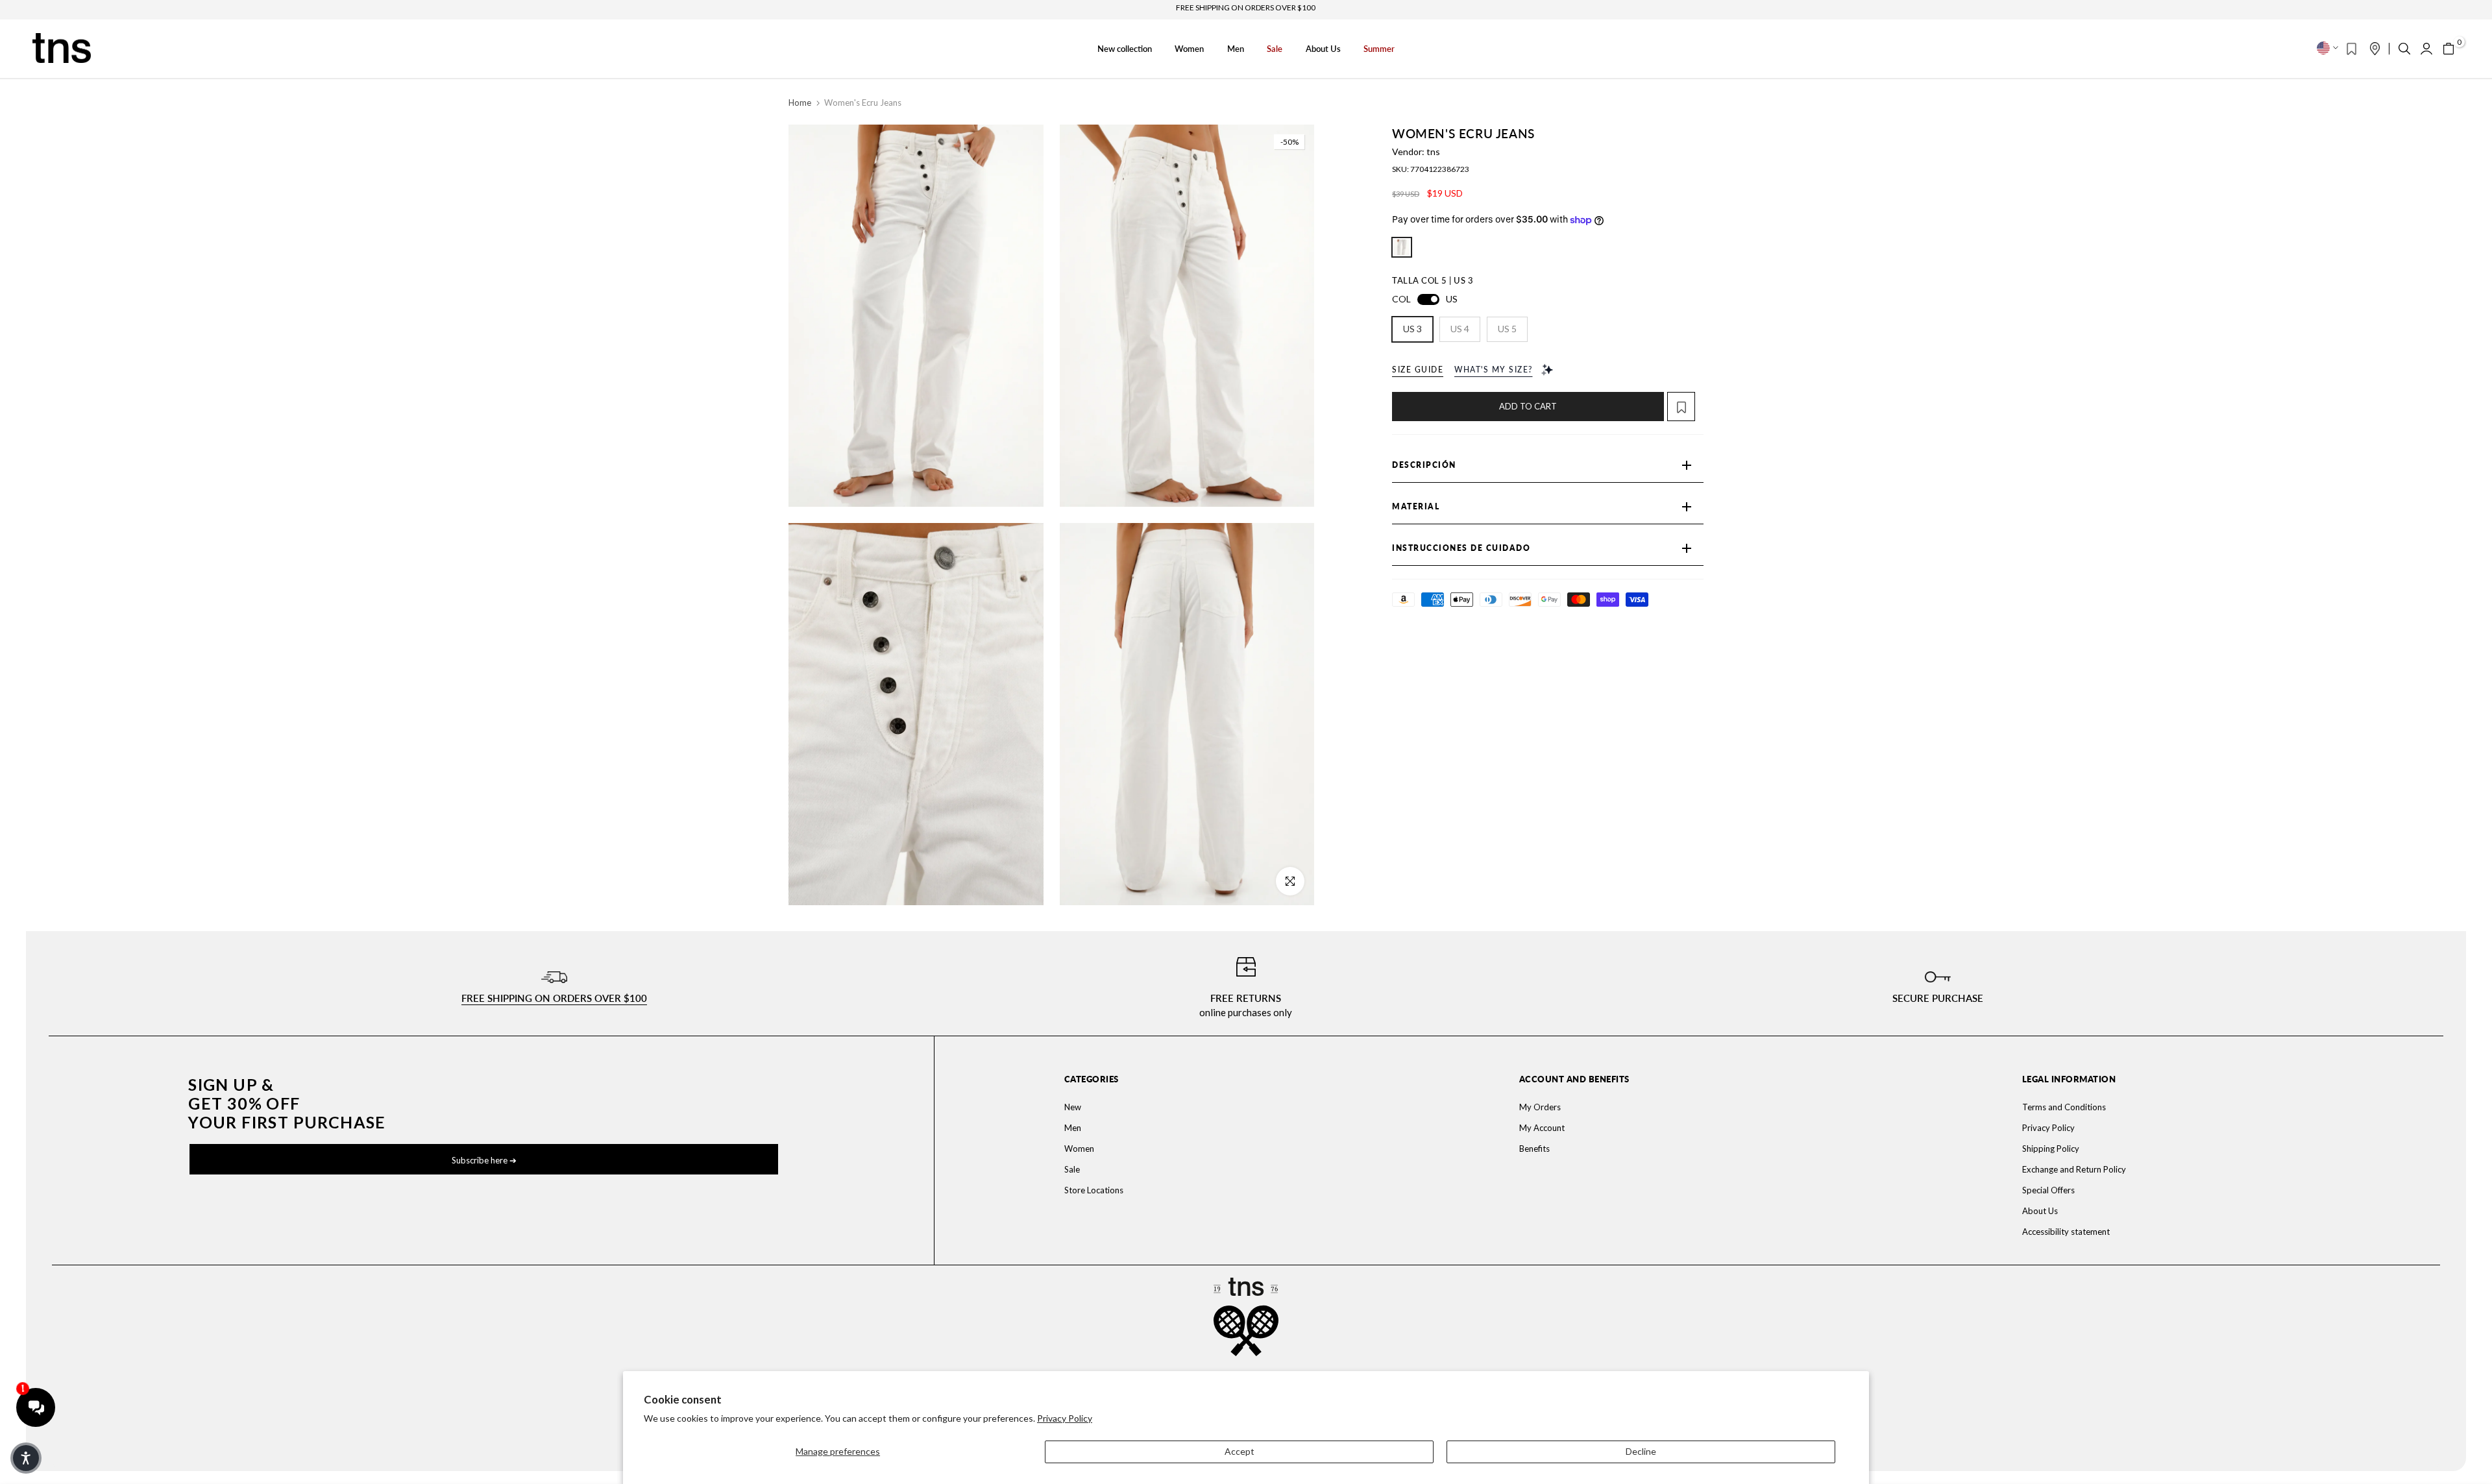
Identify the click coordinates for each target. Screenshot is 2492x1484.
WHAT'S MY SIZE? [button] (1494, 370)
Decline (1641, 1451)
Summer (1379, 49)
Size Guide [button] (1418, 370)
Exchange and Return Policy (2074, 1169)
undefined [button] (1402, 247)
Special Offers (2048, 1190)
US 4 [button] (1460, 329)
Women (1189, 49)
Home (800, 103)
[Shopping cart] (2449, 49)
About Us (1323, 49)
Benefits (1534, 1149)
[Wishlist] (2352, 49)
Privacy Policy (1065, 1418)
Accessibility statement (2066, 1232)
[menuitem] (1222, 1107)
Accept (1240, 1451)
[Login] (2426, 49)
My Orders (1540, 1107)
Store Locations (1094, 1190)
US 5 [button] (1507, 329)
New (1073, 1107)
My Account (1542, 1128)
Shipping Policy (2051, 1149)
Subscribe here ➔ (484, 1160)
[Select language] (2327, 48)
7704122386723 (1440, 169)
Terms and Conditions (2064, 1107)
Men (1236, 49)
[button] (1685, 407)
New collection (1125, 49)
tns (1433, 152)
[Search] (2404, 49)
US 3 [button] (1412, 329)
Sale (1275, 49)
